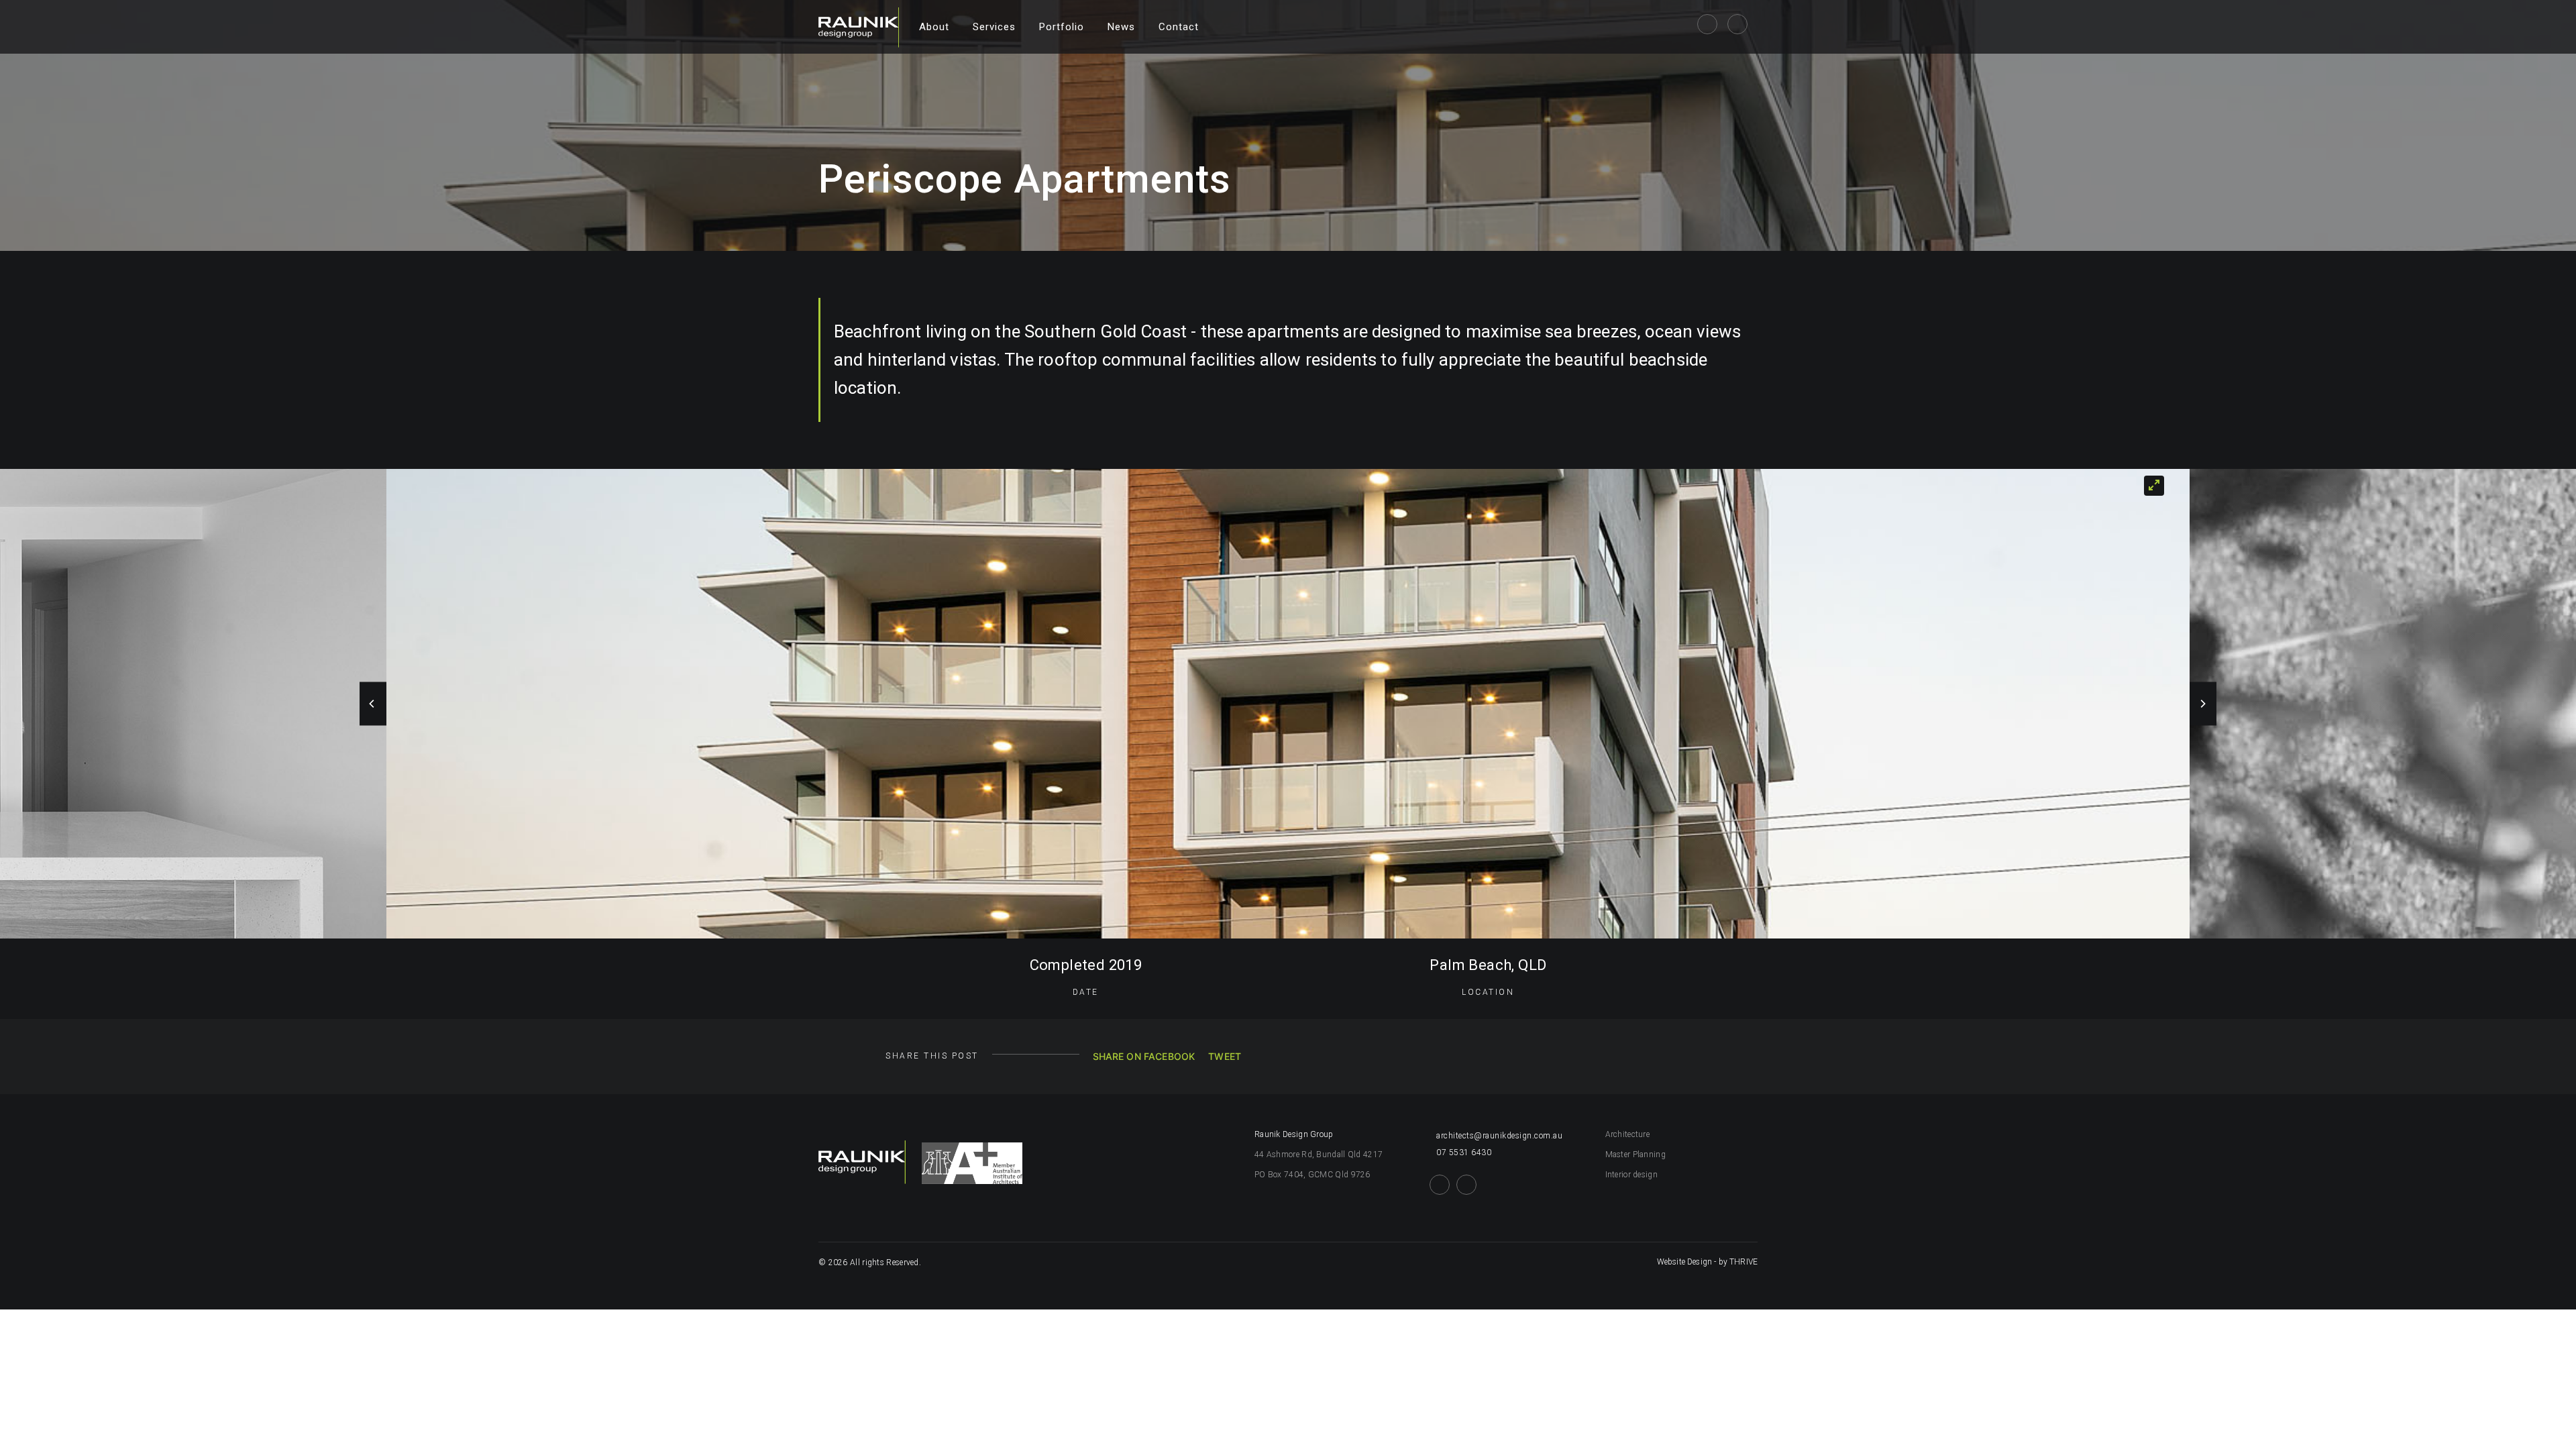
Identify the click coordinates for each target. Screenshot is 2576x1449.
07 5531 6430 (1464, 1152)
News (1121, 27)
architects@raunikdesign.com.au (1499, 1136)
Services (994, 27)
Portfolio (1062, 27)
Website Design (1684, 1262)
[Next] (2203, 704)
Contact (1179, 27)
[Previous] (373, 704)
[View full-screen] (2154, 486)
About (934, 27)
